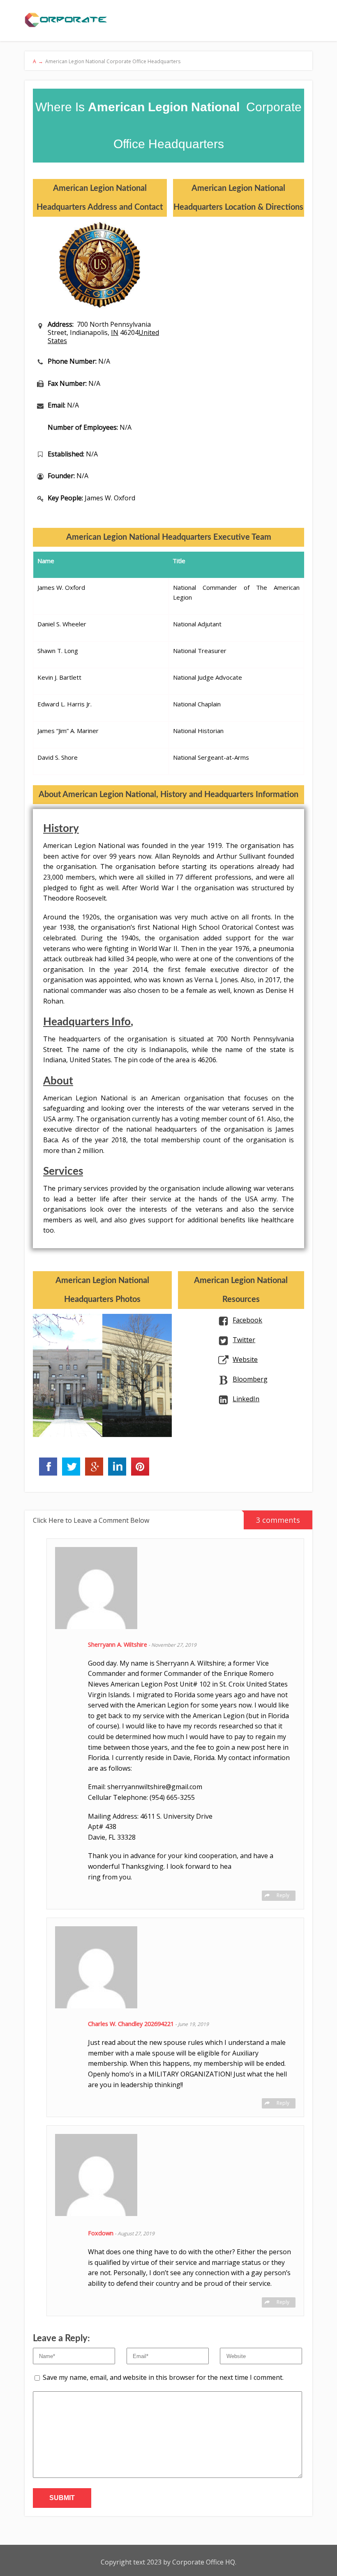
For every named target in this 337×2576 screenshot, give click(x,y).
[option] (68, 1375)
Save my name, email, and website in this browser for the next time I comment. (163, 2377)
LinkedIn (246, 1399)
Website (245, 1359)
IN (115, 332)
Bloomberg (250, 1379)
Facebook (247, 1320)
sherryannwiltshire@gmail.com (155, 1787)
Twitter (244, 1340)
